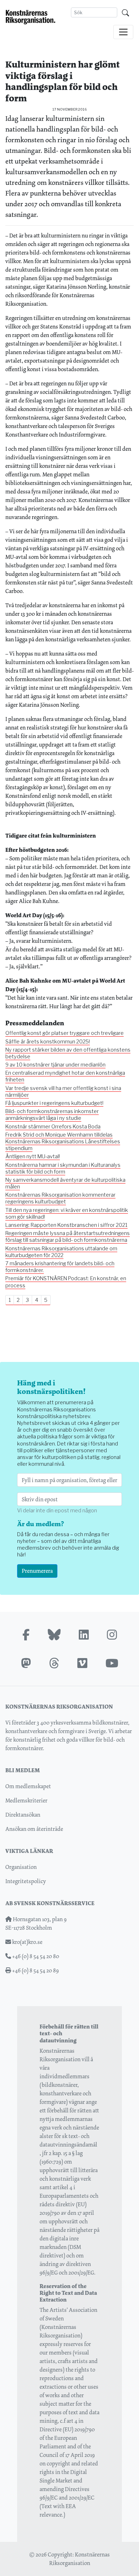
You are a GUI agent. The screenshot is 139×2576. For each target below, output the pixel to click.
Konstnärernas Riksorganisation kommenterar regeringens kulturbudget (60, 1198)
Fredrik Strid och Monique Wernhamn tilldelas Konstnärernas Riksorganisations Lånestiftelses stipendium (63, 1142)
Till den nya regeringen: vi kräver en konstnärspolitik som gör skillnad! (67, 1214)
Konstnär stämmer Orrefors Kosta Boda (53, 1127)
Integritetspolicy (26, 1881)
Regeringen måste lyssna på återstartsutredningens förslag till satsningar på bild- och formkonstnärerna (68, 1237)
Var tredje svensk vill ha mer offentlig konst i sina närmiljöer (63, 1092)
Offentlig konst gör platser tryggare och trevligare (65, 1033)
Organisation (21, 1867)
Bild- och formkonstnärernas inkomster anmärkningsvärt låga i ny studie (52, 1115)
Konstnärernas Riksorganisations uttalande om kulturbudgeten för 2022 (61, 1252)
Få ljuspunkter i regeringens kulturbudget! (54, 1103)
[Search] (125, 12)
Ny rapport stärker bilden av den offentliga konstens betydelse (68, 1053)
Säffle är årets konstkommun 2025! (48, 1042)
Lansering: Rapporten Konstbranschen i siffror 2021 (66, 1225)
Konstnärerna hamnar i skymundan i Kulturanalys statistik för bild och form (63, 1168)
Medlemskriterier (26, 1800)
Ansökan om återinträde (34, 1829)
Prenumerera (37, 1571)
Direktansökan (23, 1815)
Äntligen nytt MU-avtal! (33, 1156)
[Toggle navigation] (123, 32)
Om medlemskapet (28, 1786)
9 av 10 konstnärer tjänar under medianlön (55, 1065)
